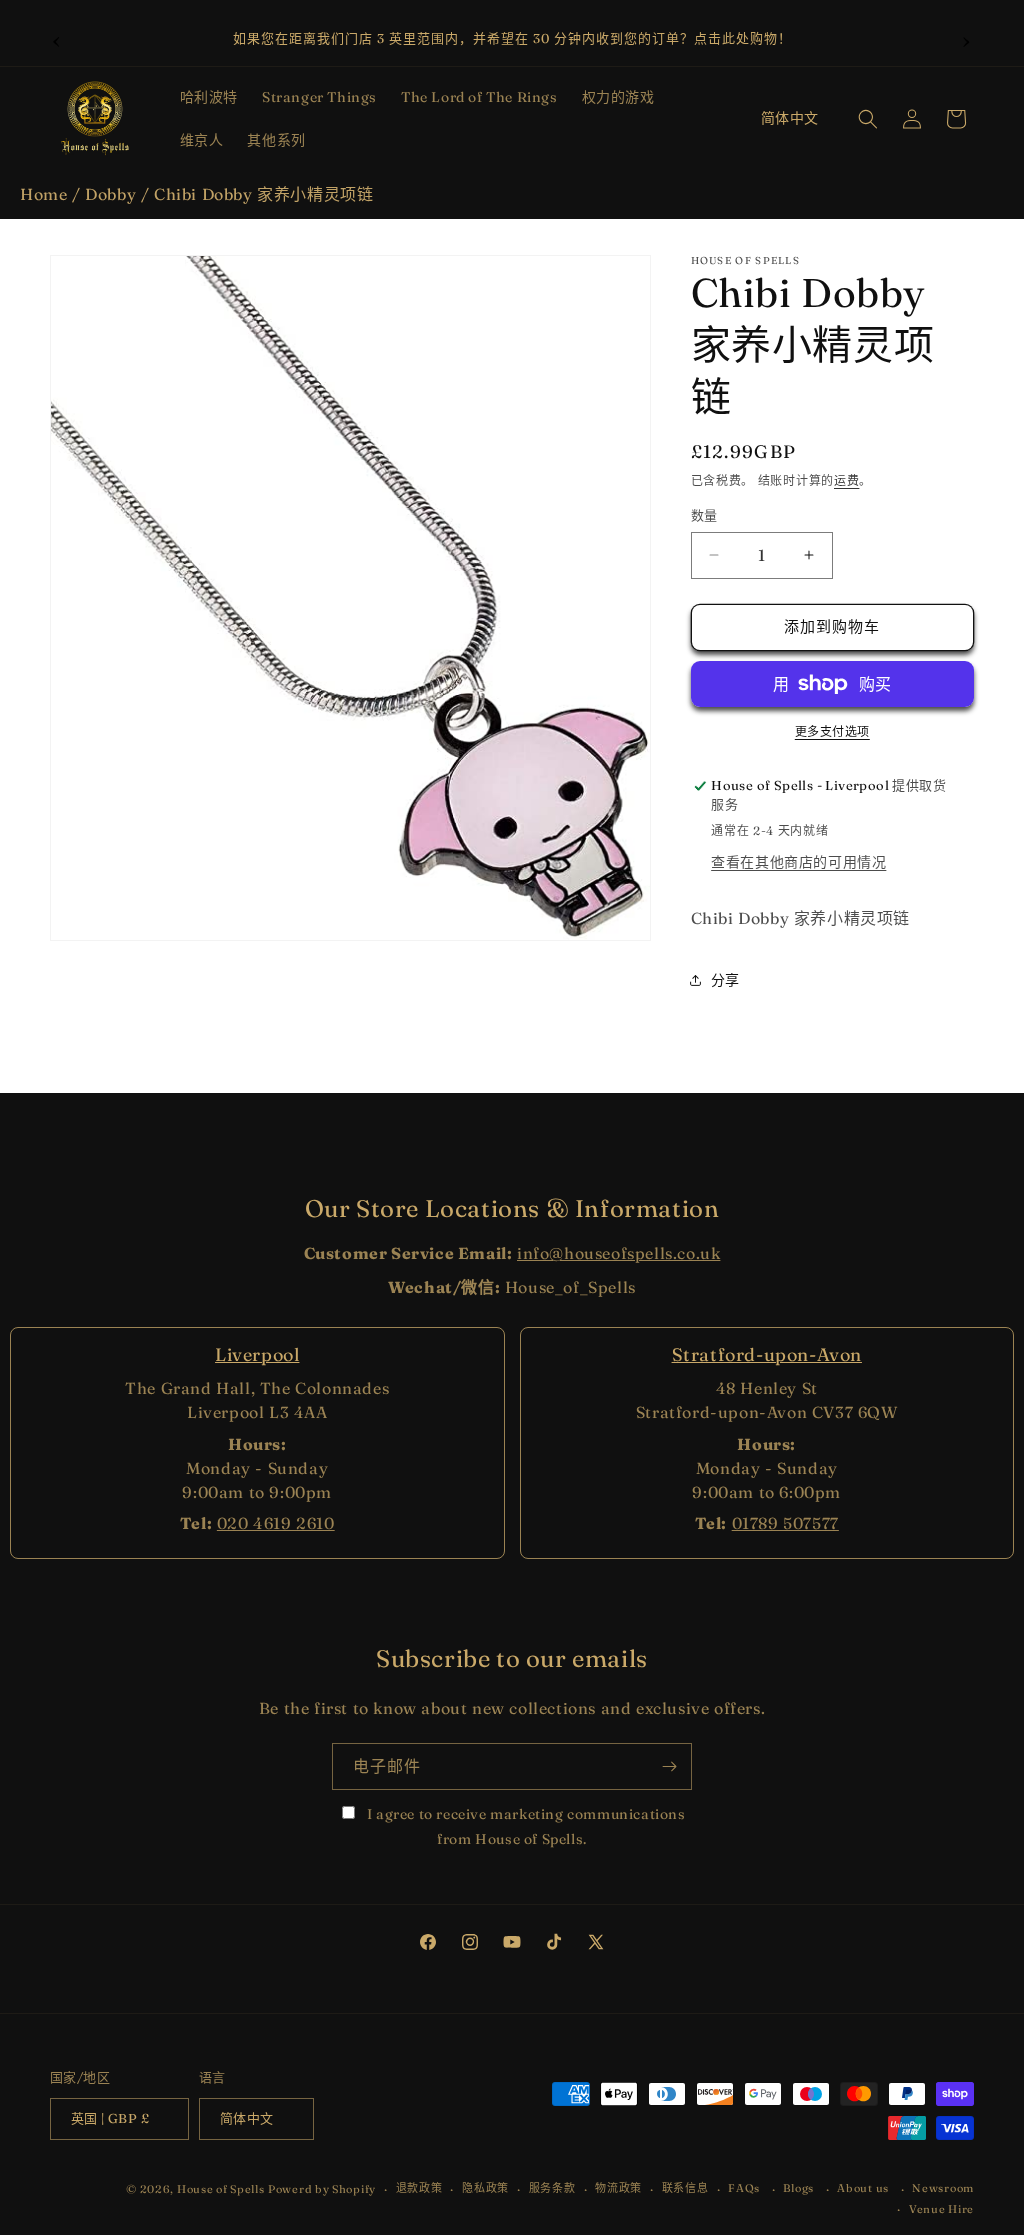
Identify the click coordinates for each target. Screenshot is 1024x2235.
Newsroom (943, 2188)
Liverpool (257, 1354)
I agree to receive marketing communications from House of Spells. (524, 1826)
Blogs (798, 2188)
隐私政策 (485, 2188)
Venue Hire (941, 2209)
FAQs (744, 2188)
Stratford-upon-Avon (767, 1354)
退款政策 (419, 2188)
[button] (209, 97)
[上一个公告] (57, 39)
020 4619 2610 (276, 1523)
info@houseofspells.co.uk (618, 1253)
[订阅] (669, 1766)
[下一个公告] (967, 39)
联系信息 (685, 2188)
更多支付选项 (832, 731)
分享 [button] (725, 980)
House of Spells (221, 2189)
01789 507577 (785, 1523)
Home (43, 194)
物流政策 (618, 2188)
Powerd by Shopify (322, 2189)
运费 (846, 480)
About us (863, 2188)
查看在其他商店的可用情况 (798, 862)
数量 (704, 515)
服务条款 (552, 2188)
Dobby (110, 194)
